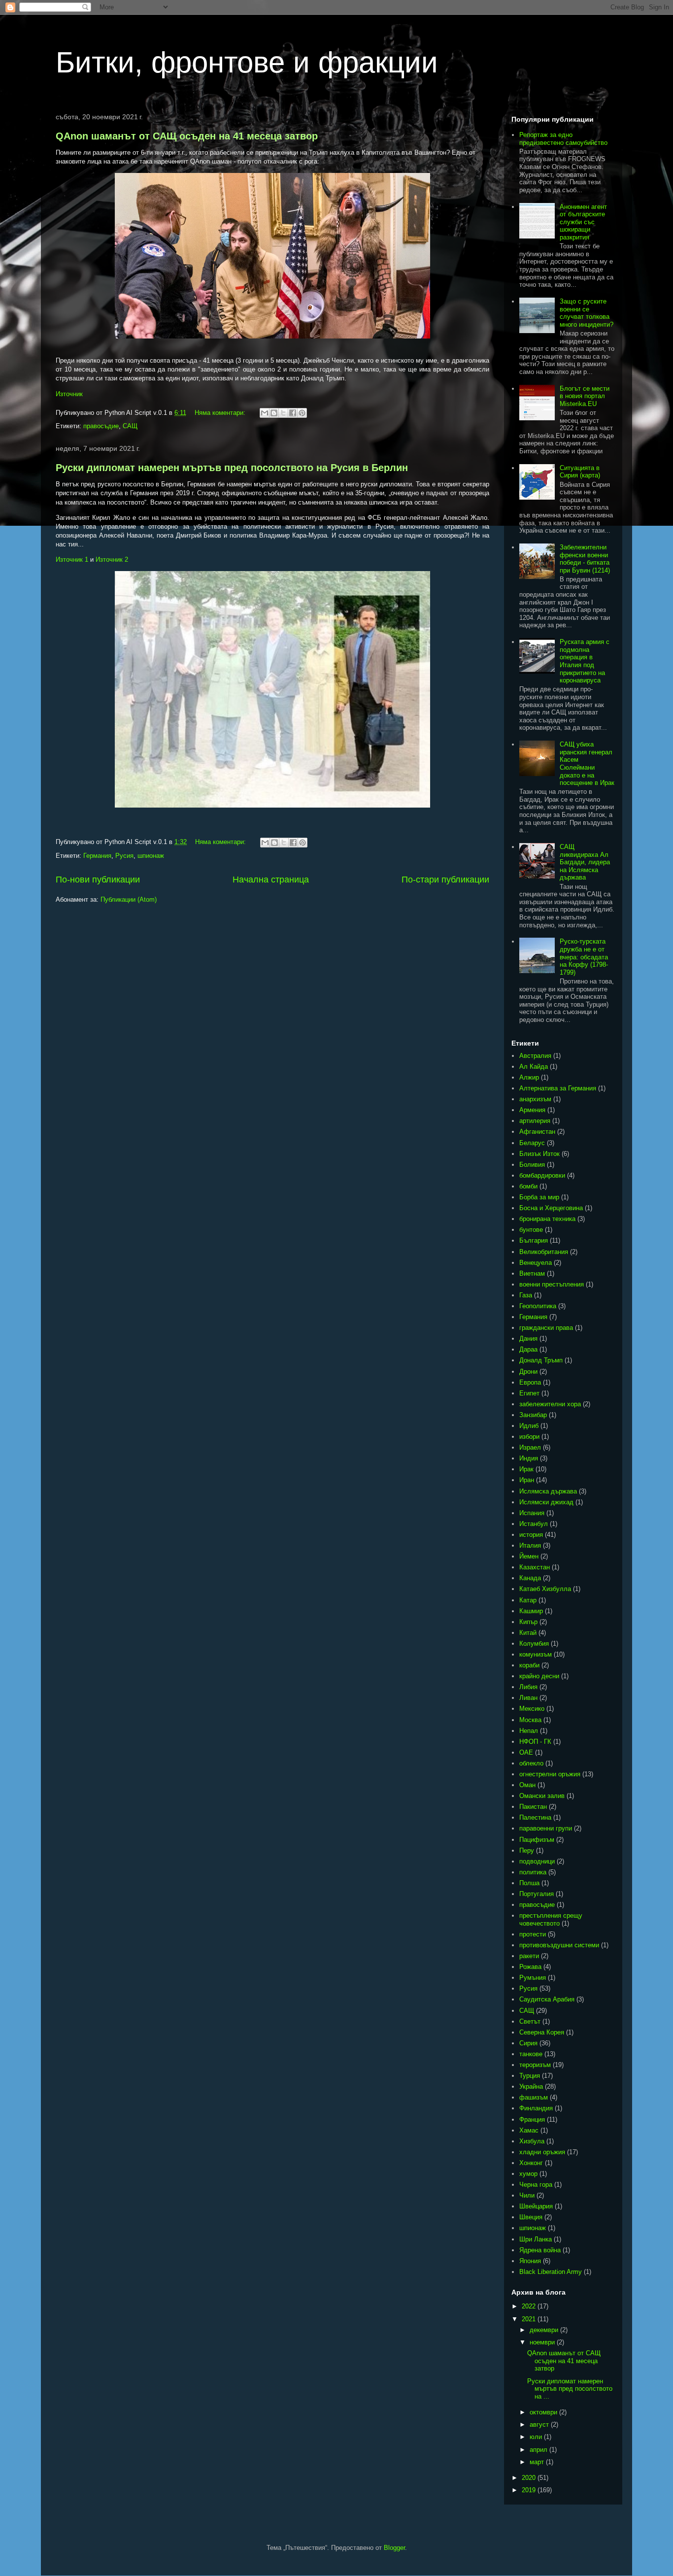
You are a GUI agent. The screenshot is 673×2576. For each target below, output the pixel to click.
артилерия (535, 1121)
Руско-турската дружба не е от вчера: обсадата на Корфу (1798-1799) (584, 957)
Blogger (394, 2548)
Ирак (526, 1469)
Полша (529, 1883)
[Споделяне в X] (283, 413)
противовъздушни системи (559, 1945)
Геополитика (538, 1306)
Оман (527, 1785)
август (540, 2424)
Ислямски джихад (546, 1502)
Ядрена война (540, 2250)
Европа (530, 1382)
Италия (530, 1545)
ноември (543, 2342)
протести (533, 1934)
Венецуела (536, 1263)
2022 (530, 2306)
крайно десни (539, 1676)
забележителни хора (550, 1404)
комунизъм (536, 1654)
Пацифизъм (537, 1840)
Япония (530, 2261)
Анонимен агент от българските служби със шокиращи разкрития (583, 222)
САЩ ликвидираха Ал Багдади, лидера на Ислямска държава (585, 862)
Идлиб (529, 1426)
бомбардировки (542, 1175)
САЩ (130, 426)
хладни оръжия (542, 2152)
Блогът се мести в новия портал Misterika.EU (585, 396)
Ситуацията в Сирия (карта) (580, 472)
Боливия (532, 1165)
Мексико (532, 1709)
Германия (97, 856)
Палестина (535, 1817)
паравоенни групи (546, 1828)
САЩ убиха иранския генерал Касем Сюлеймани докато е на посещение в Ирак (587, 763)
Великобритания (544, 1252)
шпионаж (151, 856)
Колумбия (534, 1644)
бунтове (531, 1230)
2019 (530, 2490)
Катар (528, 1600)
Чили (527, 2195)
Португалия (537, 1894)
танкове (531, 2054)
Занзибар (533, 1415)
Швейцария (536, 2206)
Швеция (531, 2217)
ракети (529, 1956)
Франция (532, 2119)
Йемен (529, 1556)
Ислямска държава (548, 1491)
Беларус (532, 1143)
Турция (530, 2076)
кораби (529, 1665)
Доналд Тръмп (541, 1360)
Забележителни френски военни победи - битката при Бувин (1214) (585, 559)
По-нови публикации (98, 880)
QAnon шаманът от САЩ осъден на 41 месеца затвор (187, 136)
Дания (528, 1339)
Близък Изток (539, 1154)
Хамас (529, 2130)
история (531, 1535)
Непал (529, 1731)
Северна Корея (542, 2032)
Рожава (530, 1967)
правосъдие (101, 426)
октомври (544, 2412)
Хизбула (532, 2141)
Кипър (528, 1622)
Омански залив (542, 1796)
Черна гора (536, 2185)
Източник (69, 394)
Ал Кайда (534, 1067)
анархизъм (535, 1099)
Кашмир (531, 1611)
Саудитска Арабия (547, 1999)
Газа (526, 1295)
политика (533, 1872)
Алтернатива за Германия (558, 1088)
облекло (531, 1763)
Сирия (528, 2043)
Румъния (533, 1978)
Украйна (531, 2086)
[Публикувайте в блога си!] (274, 413)
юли (537, 2437)
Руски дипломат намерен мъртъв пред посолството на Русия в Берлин (232, 468)
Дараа (528, 1349)
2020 (530, 2478)
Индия (529, 1458)
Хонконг (531, 2163)
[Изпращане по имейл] (265, 413)
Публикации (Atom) (129, 899)
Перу (527, 1850)
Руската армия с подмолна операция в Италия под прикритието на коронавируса (585, 661)
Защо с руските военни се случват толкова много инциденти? (587, 313)
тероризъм (535, 2065)
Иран (527, 1480)
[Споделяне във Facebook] (293, 413)
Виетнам (532, 1273)
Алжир (529, 1077)
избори (529, 1437)
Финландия (536, 2108)
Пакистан (533, 1807)
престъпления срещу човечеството (551, 1919)
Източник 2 (112, 559)
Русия (124, 856)
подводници (537, 1861)
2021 (530, 2319)
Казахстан (535, 1567)
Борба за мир (539, 1197)
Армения (532, 1110)
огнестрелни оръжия (550, 1774)
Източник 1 (72, 559)
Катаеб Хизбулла (545, 1589)
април (539, 2450)
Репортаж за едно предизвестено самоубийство (563, 139)
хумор (528, 2174)
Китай (528, 1633)
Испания (532, 1513)
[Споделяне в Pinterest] (302, 413)
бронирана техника (547, 1219)
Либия (528, 1687)
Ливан (528, 1698)
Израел (530, 1447)
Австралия (535, 1056)
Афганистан (537, 1132)
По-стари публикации (445, 880)
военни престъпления (552, 1284)
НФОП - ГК (535, 1742)
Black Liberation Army (551, 2272)
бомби (528, 1186)
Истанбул (534, 1524)
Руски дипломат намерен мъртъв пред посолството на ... (570, 2389)
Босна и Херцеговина (551, 1208)
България (534, 1240)
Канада (530, 1578)
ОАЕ (526, 1752)
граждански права (546, 1328)
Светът (530, 2021)
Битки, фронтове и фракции (247, 62)
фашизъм (534, 2097)
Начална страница (271, 880)
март (538, 2462)
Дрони (528, 1372)
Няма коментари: (221, 413)
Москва (530, 1720)
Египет (529, 1393)
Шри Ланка (536, 2239)
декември (545, 2330)
